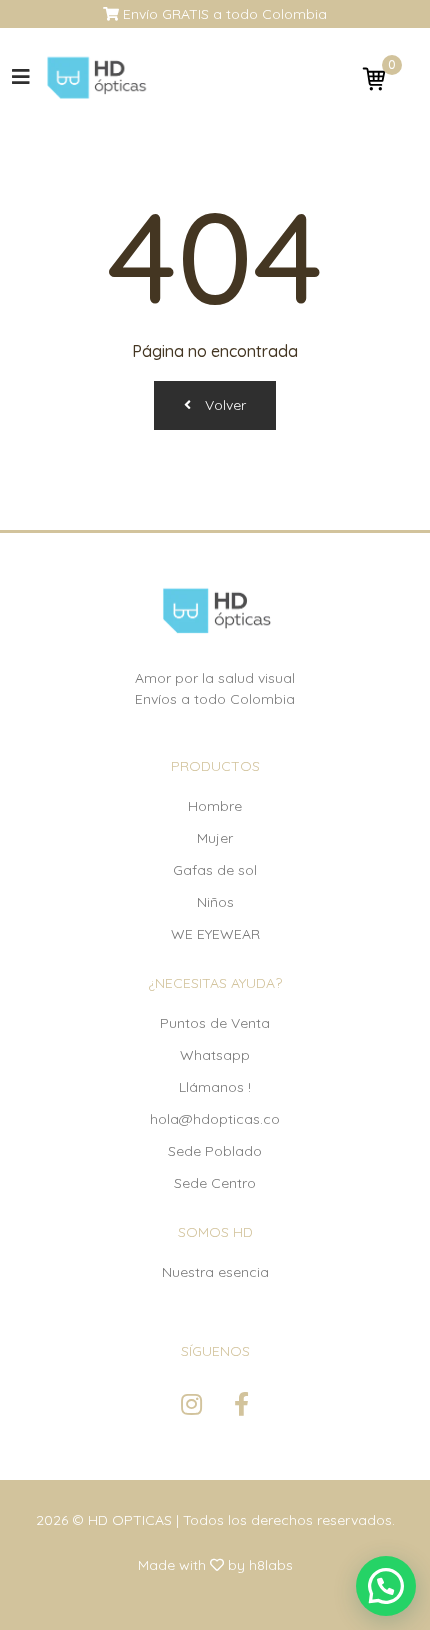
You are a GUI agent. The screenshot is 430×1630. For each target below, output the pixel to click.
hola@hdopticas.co (215, 1119)
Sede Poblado (215, 1151)
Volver (223, 405)
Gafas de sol (215, 870)
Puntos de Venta (215, 1023)
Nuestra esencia (215, 1272)
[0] (374, 78)
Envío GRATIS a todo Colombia (223, 14)
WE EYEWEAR (215, 934)
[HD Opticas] (95, 77)
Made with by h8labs (215, 1565)
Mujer (215, 838)
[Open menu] (21, 77)
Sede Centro (215, 1183)
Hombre (215, 806)
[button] (386, 1586)
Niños (215, 902)
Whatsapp (215, 1055)
